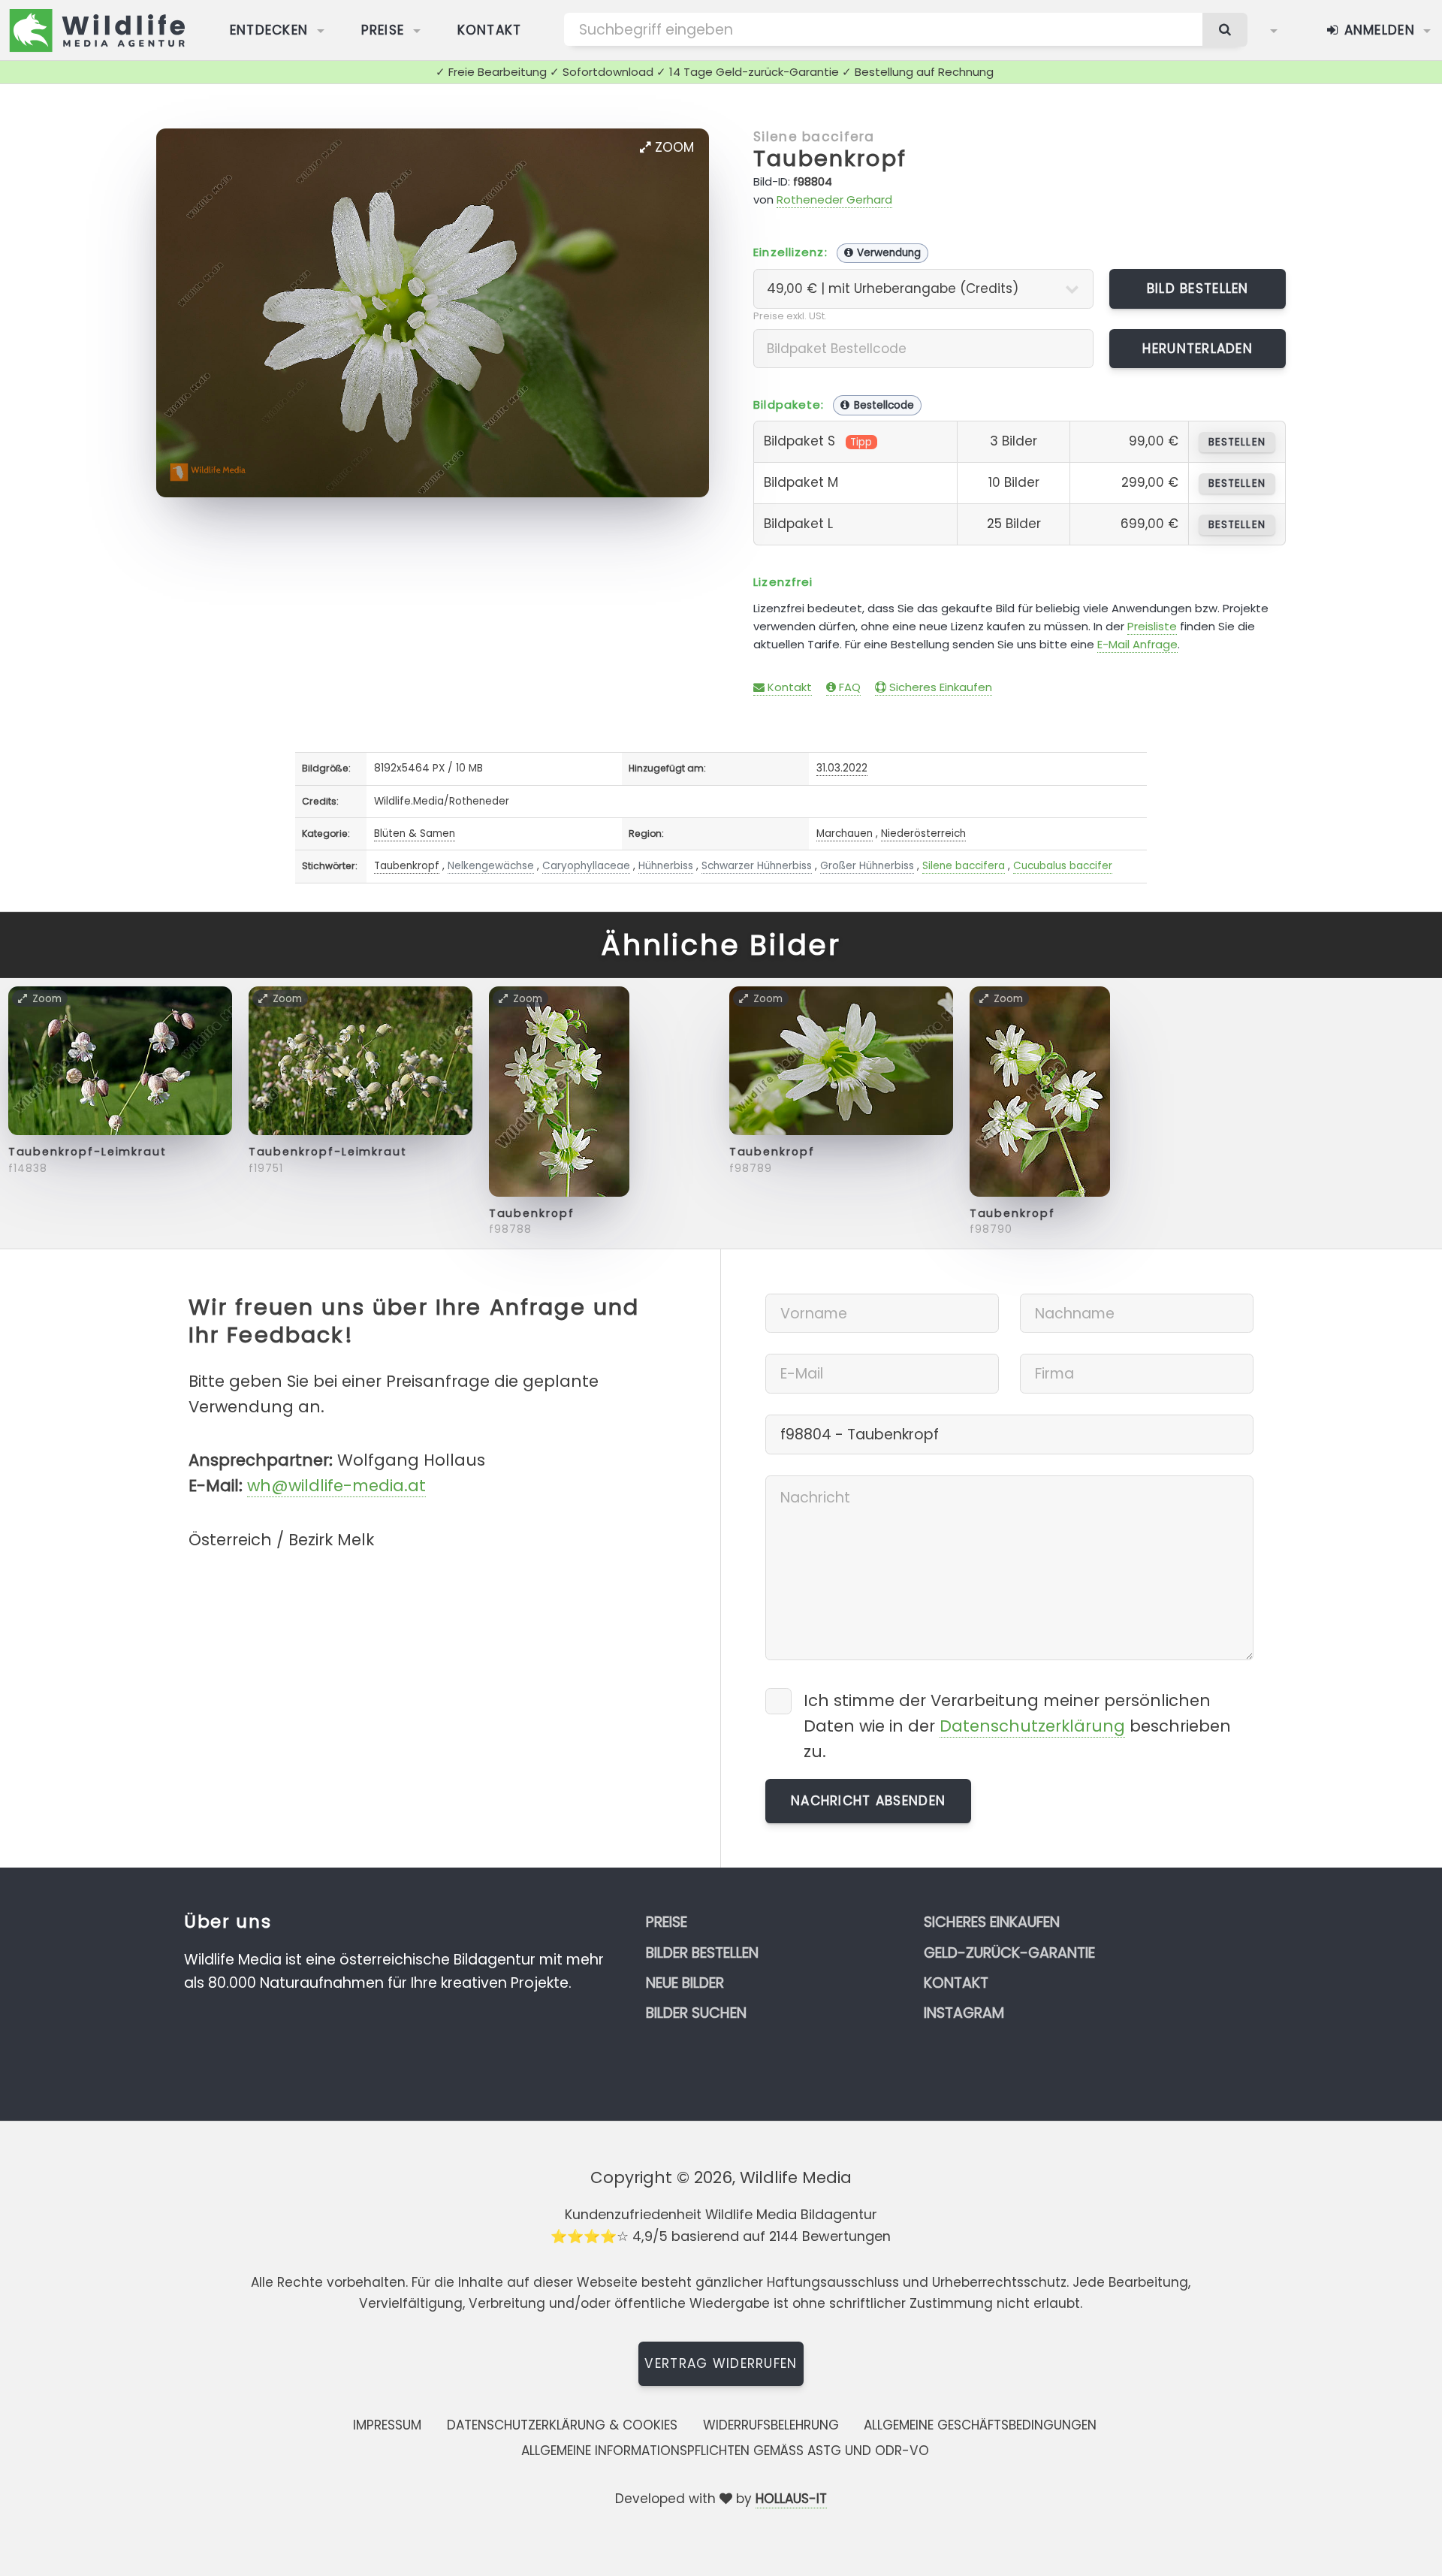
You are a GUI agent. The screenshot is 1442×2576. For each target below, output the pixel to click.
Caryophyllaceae (586, 866)
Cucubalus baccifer (1063, 866)
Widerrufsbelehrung (771, 2425)
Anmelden (1377, 30)
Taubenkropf (830, 159)
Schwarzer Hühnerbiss (757, 866)
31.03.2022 (842, 768)
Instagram (964, 2013)
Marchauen (845, 834)
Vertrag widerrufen (721, 2363)
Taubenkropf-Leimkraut (87, 1152)
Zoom (673, 147)
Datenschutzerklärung (1032, 1726)
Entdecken (269, 30)
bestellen (1237, 442)
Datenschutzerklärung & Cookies (562, 2425)
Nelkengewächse (491, 866)
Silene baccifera (814, 137)
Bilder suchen (696, 2013)
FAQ (848, 687)
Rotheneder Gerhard (834, 199)
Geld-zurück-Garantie (1009, 1953)
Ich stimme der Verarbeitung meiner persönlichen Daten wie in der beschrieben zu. (1017, 1726)
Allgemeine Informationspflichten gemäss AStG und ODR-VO (725, 2451)
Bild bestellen (1198, 288)
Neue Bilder (685, 1983)
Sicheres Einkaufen (939, 687)
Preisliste (1152, 626)
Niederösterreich (923, 834)
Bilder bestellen (702, 1953)
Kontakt (490, 30)
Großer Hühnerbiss (867, 866)
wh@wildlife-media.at (336, 1486)
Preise (383, 30)
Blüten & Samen (415, 834)
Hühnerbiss (666, 866)
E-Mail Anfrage (1137, 644)
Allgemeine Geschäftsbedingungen (980, 2425)
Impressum (387, 2425)
